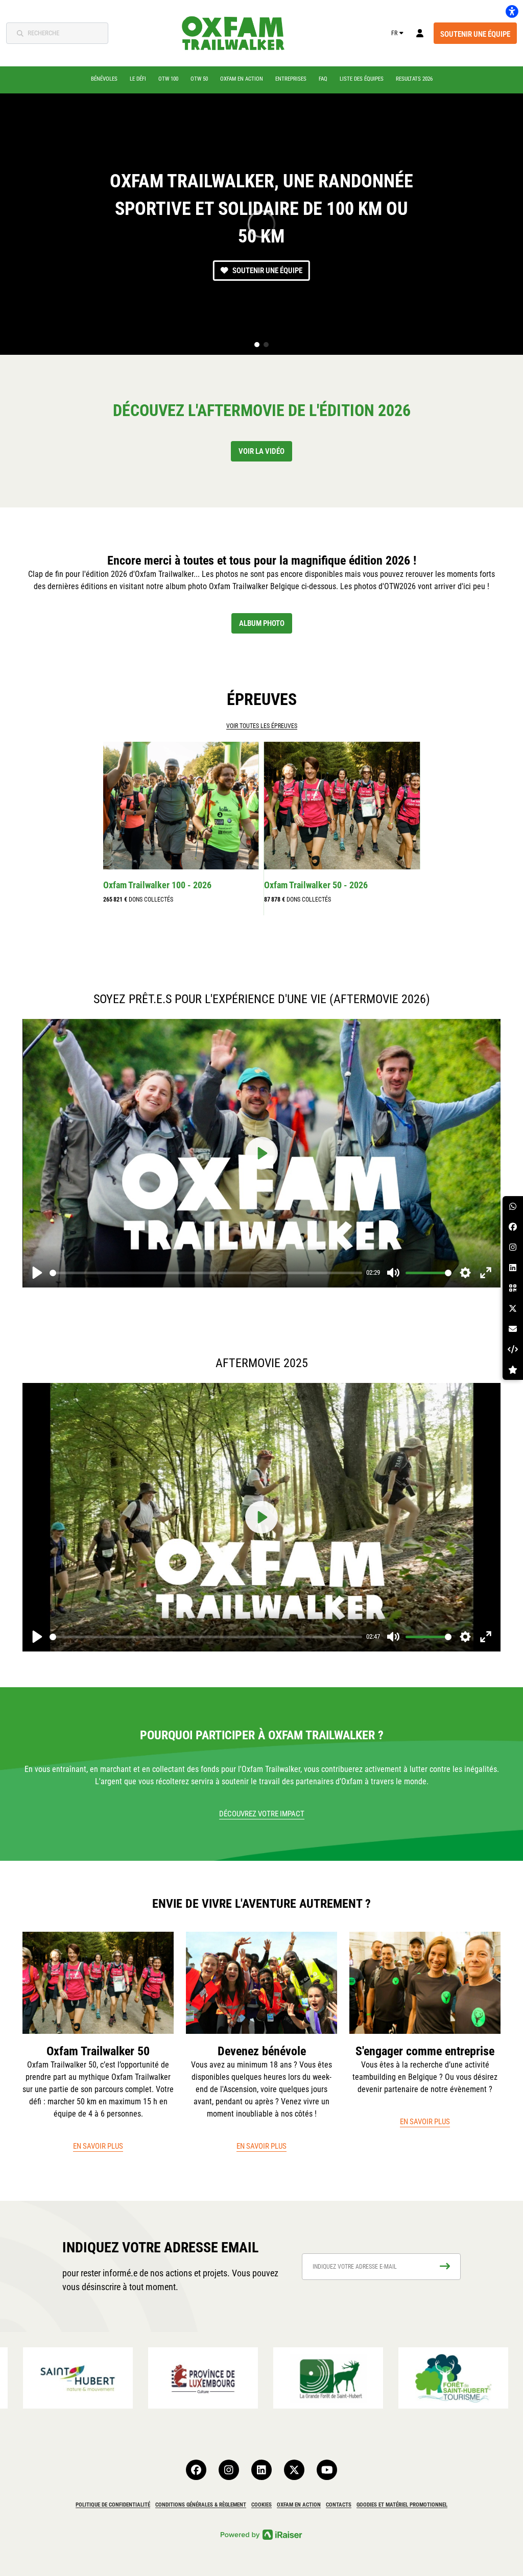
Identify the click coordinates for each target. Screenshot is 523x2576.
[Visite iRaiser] (261, 2534)
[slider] (206, 1273)
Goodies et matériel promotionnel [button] (402, 2505)
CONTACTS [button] (339, 2505)
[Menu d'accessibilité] (512, 11)
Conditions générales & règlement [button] (201, 2505)
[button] (257, 345)
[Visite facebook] (196, 2470)
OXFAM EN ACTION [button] (299, 2505)
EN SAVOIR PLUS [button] (98, 2146)
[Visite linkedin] (261, 2470)
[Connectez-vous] (420, 33)
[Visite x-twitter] (294, 2470)
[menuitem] (104, 79)
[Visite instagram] (229, 2470)
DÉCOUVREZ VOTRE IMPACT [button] (262, 1814)
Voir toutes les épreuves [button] (262, 726)
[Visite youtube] (327, 2470)
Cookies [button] (261, 2505)
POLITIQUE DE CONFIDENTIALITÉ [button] (113, 2505)
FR (394, 33)
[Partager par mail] (513, 1329)
